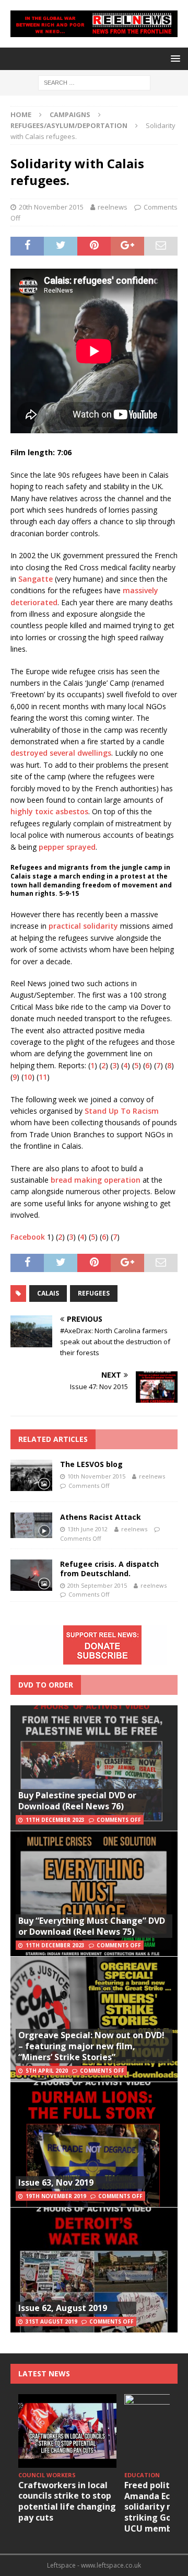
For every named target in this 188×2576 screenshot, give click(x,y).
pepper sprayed (67, 847)
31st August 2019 (51, 2321)
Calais (48, 1293)
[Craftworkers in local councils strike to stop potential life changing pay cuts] (67, 2431)
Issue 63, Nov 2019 (56, 2182)
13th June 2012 (87, 1529)
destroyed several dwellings (61, 753)
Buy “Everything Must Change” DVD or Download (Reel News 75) (92, 1926)
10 (28, 1077)
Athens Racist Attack (101, 1517)
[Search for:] (94, 82)
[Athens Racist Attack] (31, 1525)
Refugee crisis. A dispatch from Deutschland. (109, 1569)
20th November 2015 (51, 207)
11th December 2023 (55, 1820)
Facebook (29, 1237)
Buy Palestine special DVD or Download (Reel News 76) (77, 1801)
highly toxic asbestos (49, 811)
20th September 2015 (97, 1585)
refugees (94, 1293)
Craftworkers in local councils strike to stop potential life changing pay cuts (67, 2501)
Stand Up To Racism (122, 1111)
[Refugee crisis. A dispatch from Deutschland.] (31, 1575)
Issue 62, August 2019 (63, 2308)
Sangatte (36, 579)
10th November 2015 (96, 1476)
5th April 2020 (47, 2071)
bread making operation (96, 1180)
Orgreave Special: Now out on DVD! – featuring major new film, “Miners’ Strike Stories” (91, 2046)
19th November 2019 (56, 2196)
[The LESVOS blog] (31, 1475)
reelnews (113, 207)
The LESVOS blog (91, 1464)
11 (43, 1077)
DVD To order (46, 1685)
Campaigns (70, 114)
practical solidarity (83, 926)
